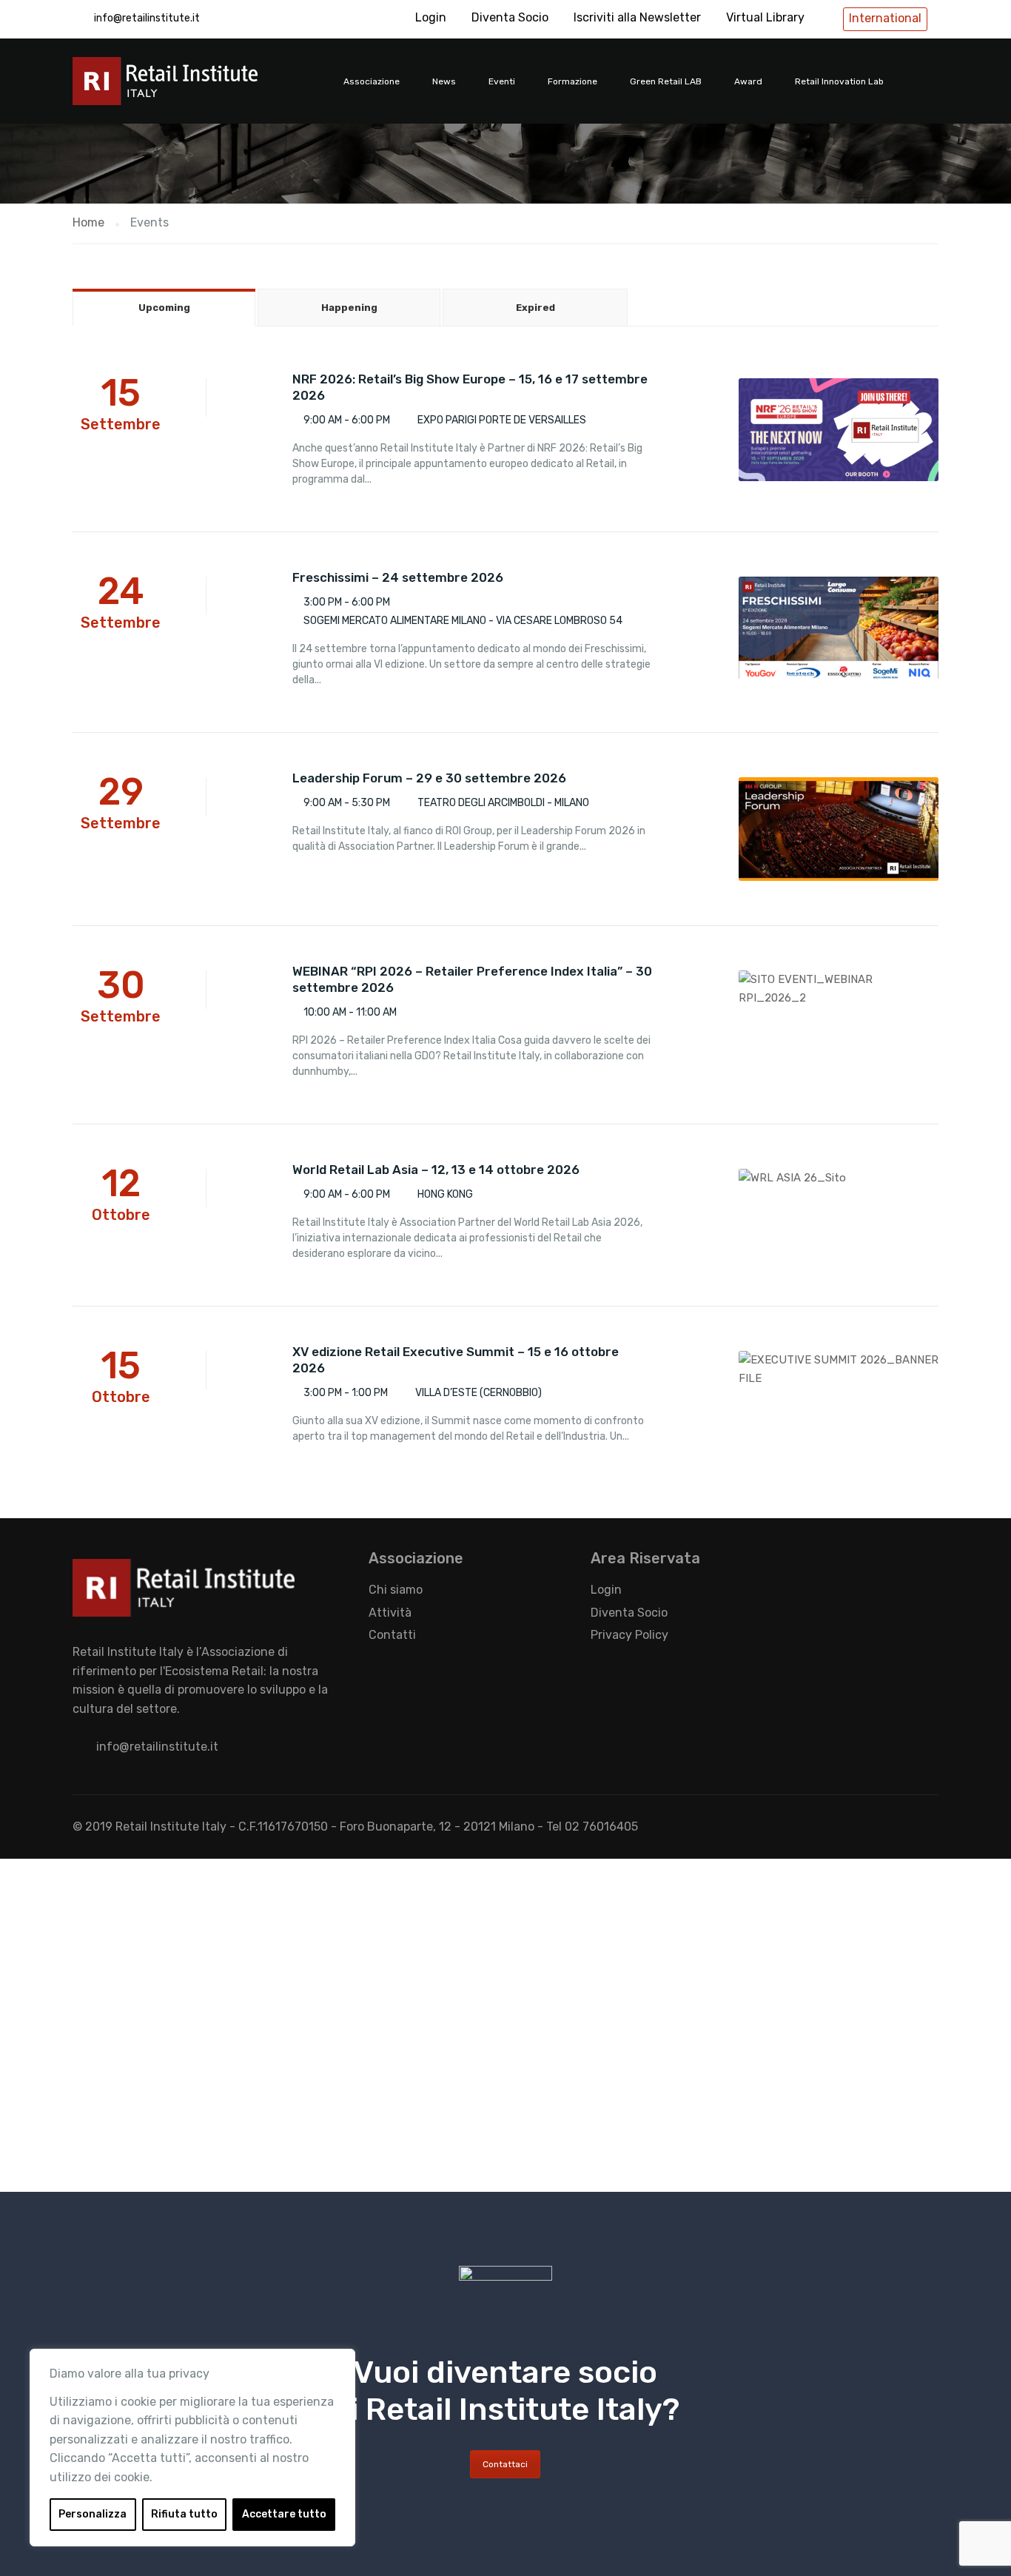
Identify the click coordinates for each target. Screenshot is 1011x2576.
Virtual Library (765, 17)
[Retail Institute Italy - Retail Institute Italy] (184, 88)
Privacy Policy (629, 1635)
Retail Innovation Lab (839, 81)
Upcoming (164, 308)
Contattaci (505, 2464)
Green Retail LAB (666, 81)
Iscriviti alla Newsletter (637, 17)
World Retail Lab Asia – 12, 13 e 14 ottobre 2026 (436, 1170)
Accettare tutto (284, 2514)
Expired (535, 308)
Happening (349, 308)
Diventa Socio (510, 17)
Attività (390, 1613)
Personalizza (93, 2514)
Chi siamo (396, 1590)
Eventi (502, 81)
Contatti (392, 1635)
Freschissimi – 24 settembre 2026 (398, 577)
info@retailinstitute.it (147, 18)
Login (431, 17)
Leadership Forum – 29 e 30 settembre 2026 (429, 778)
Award (748, 81)
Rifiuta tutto (184, 2514)
